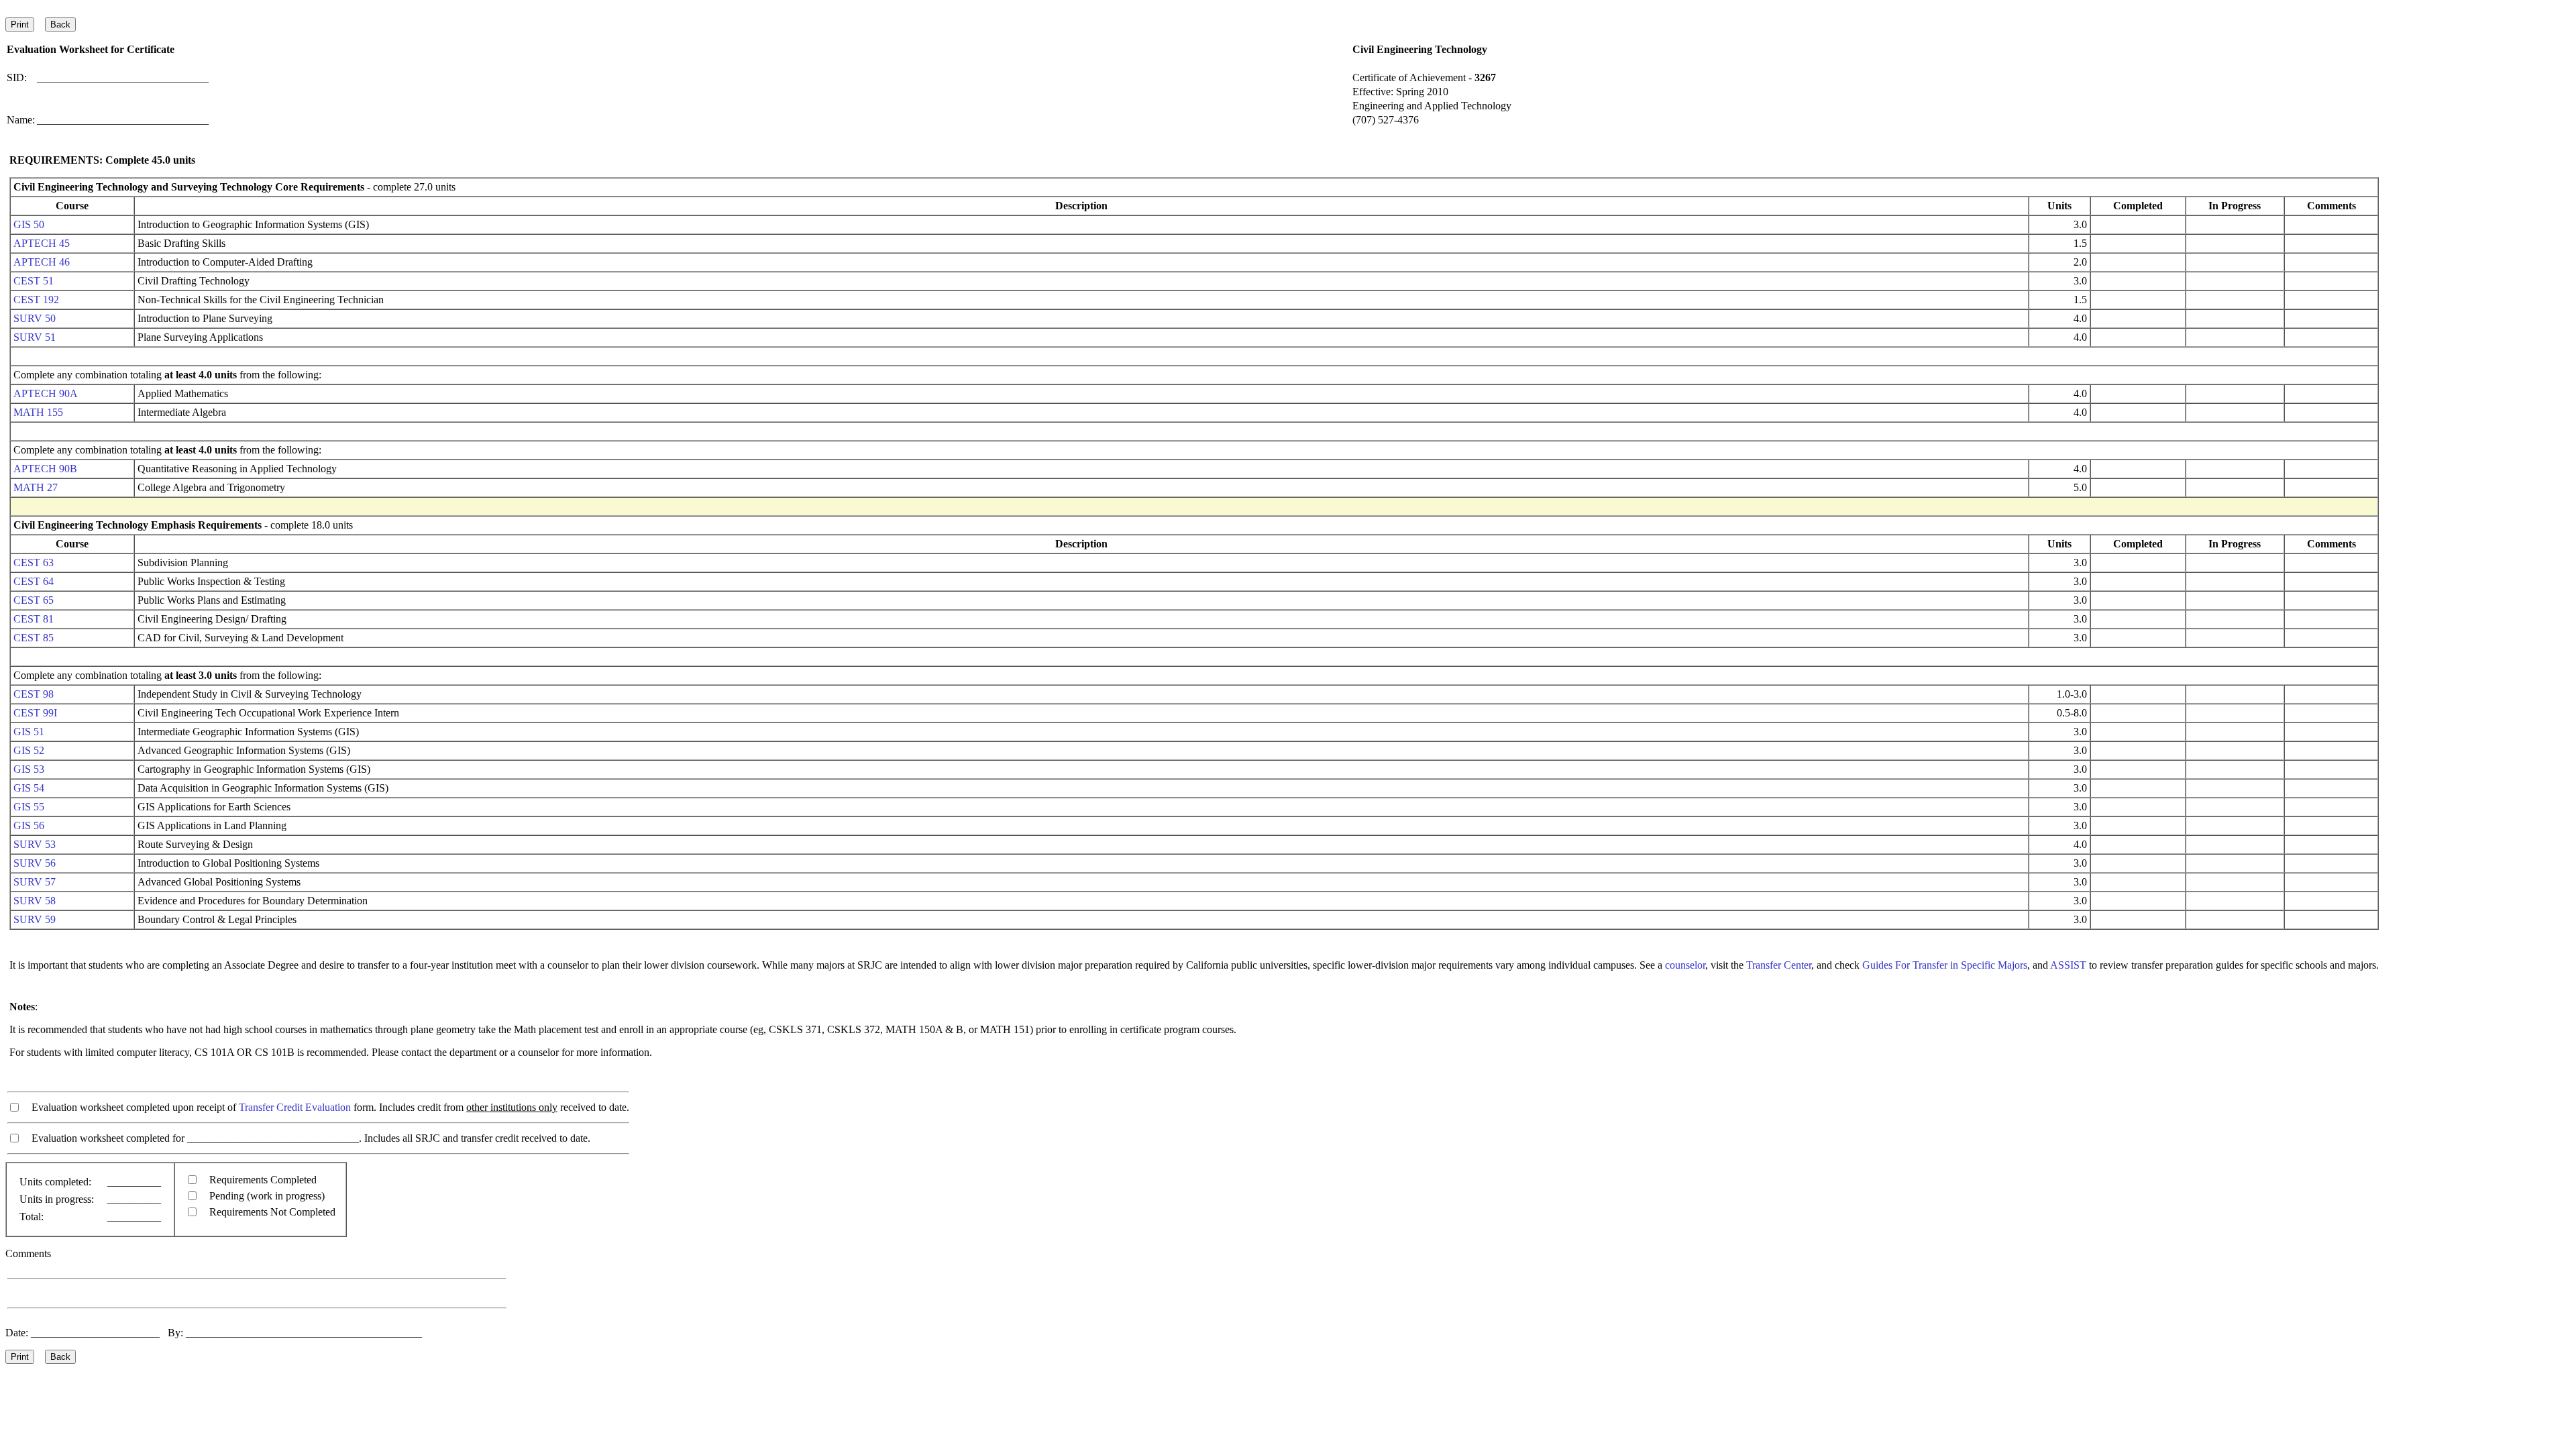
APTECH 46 (42, 262)
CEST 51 (34, 281)
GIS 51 (29, 732)
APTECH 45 (42, 243)
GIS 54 (29, 788)
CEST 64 (34, 581)
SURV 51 (35, 337)
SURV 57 (35, 882)
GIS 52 (29, 750)
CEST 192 (36, 300)
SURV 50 (35, 318)
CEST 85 (34, 638)
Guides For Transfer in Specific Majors (1945, 965)
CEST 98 (34, 694)
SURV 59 (35, 919)
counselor (1685, 965)
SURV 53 (35, 844)
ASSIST (2068, 965)
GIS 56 (29, 825)
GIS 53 (29, 769)
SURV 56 (35, 863)
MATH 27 (36, 487)
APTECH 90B (45, 469)
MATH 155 (38, 412)
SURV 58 (35, 901)
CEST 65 (34, 600)
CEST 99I (35, 713)
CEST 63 (34, 562)
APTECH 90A (46, 393)
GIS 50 (29, 224)
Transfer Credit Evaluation (295, 1107)
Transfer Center (1779, 965)
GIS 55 (29, 807)
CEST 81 (34, 619)
